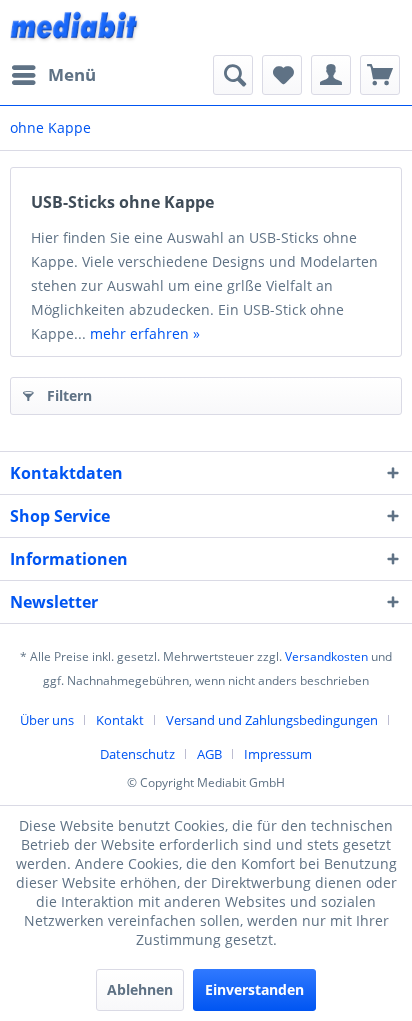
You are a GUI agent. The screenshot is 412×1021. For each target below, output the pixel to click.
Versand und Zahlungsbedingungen (272, 720)
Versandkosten (326, 656)
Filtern (69, 395)
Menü (72, 74)
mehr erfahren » (145, 333)
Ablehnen (140, 989)
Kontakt (120, 720)
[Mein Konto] (331, 75)
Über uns (47, 720)
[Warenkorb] (380, 75)
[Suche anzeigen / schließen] (233, 75)
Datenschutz (137, 754)
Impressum (278, 754)
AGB (209, 754)
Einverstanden (254, 989)
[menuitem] (53, 75)
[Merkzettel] (282, 75)
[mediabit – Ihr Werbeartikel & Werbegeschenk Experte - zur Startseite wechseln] (75, 27)
